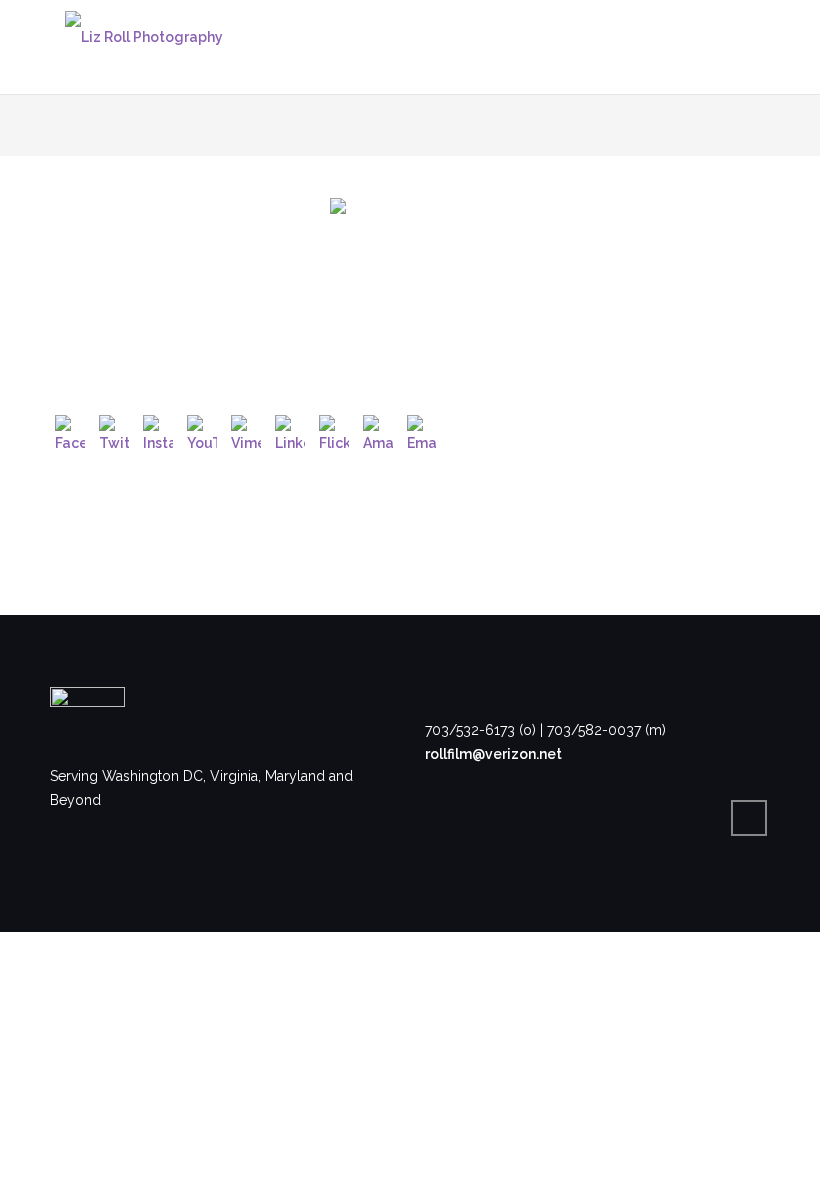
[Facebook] (70, 430)
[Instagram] (158, 430)
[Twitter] (114, 430)
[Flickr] (334, 430)
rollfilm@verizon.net (493, 754)
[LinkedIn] (290, 430)
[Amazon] (378, 430)
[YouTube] (202, 430)
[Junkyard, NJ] (410, 278)
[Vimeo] (246, 430)
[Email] (422, 430)
